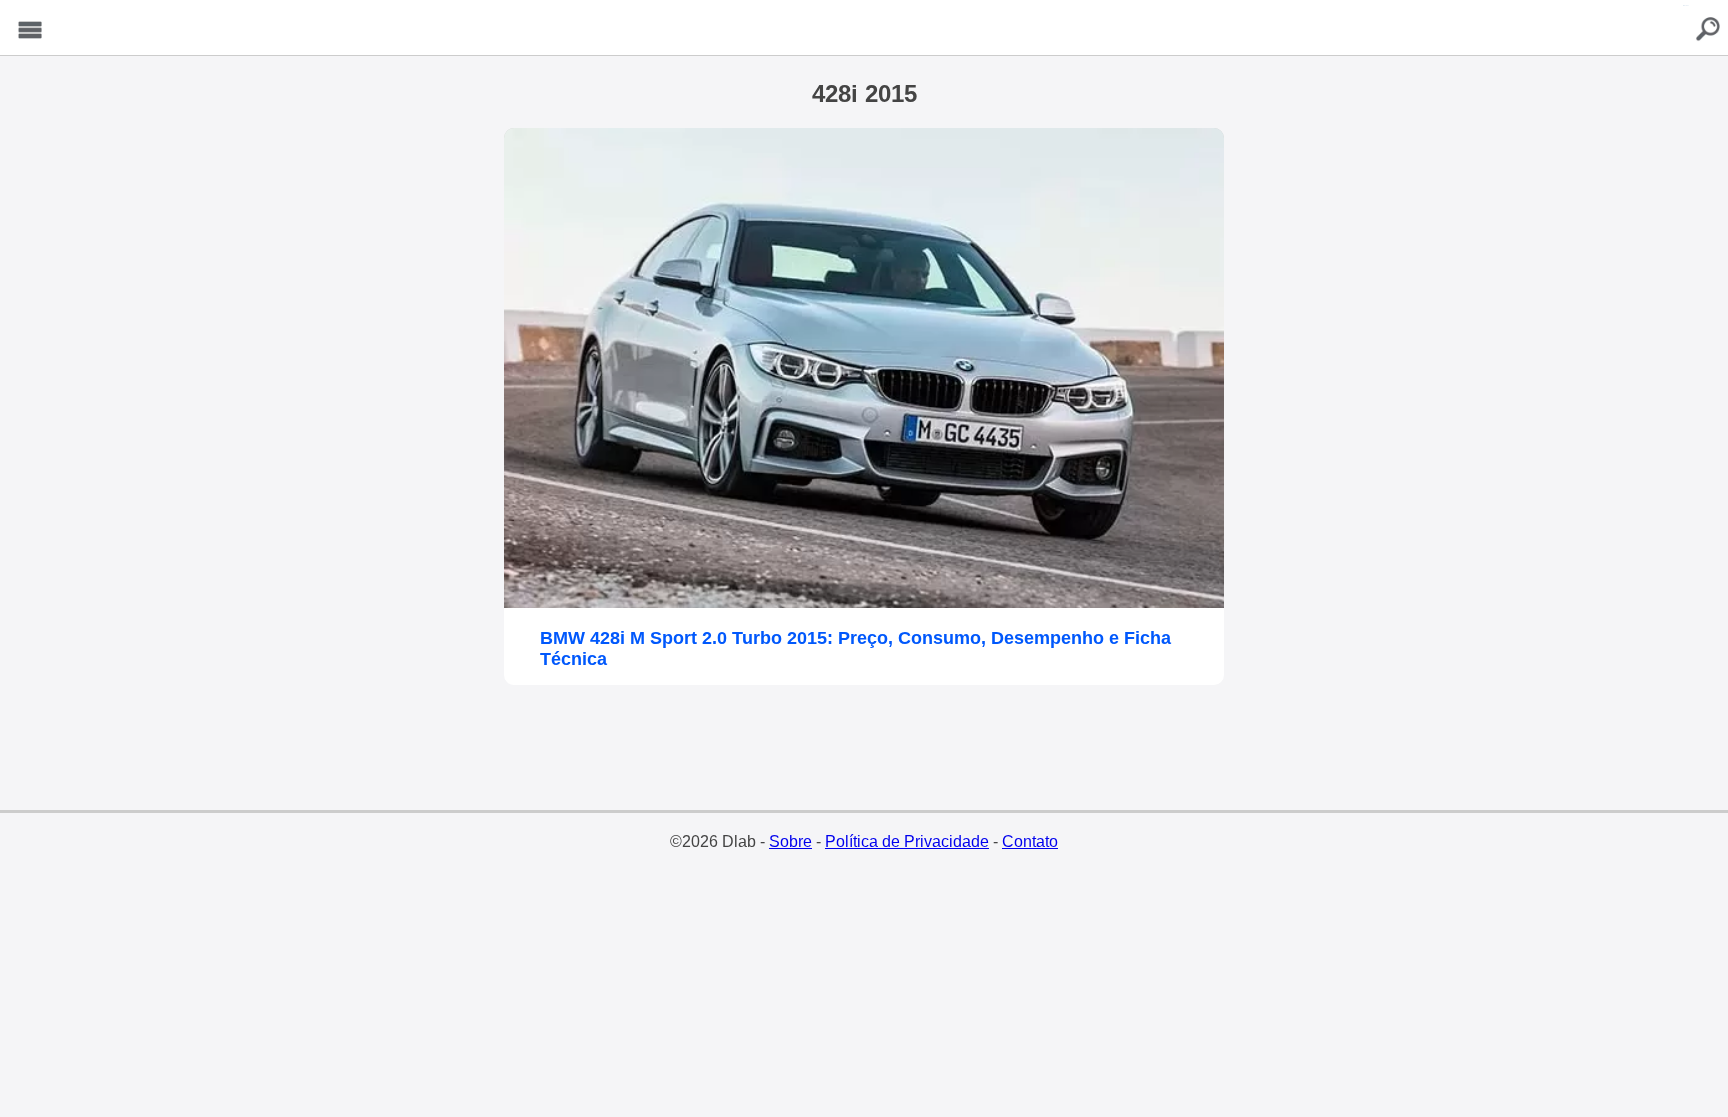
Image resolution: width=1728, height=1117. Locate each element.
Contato (1030, 841)
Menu (30, 30)
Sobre (790, 841)
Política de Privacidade (907, 841)
